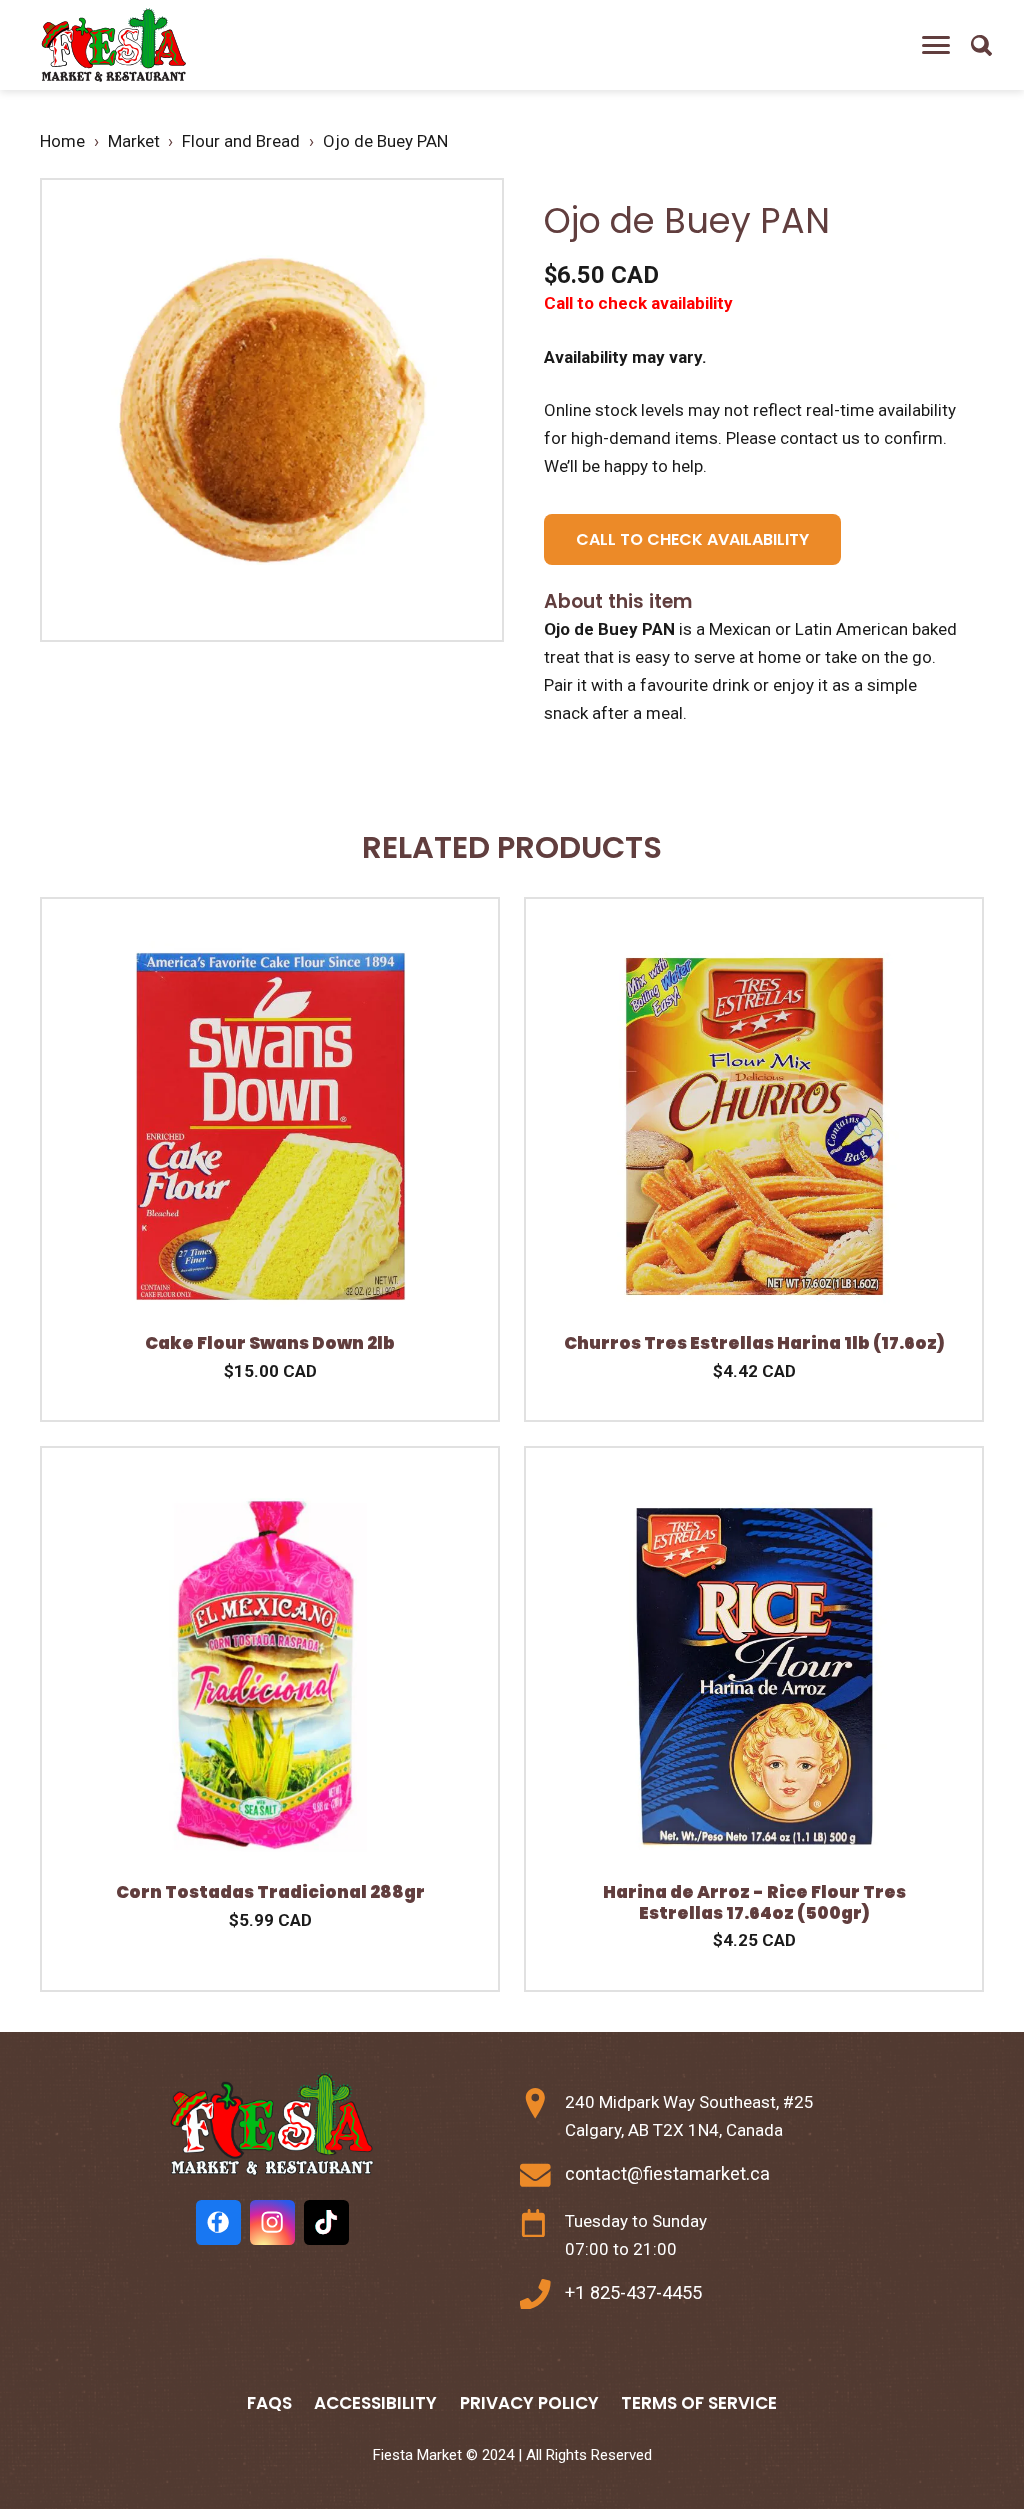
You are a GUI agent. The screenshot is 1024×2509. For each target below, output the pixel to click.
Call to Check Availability (692, 539)
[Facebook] (218, 2222)
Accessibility (375, 2403)
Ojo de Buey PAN (385, 141)
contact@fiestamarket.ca (667, 2173)
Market (134, 141)
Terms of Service (699, 2403)
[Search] (981, 45)
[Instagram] (272, 2222)
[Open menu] (936, 45)
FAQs (269, 2403)
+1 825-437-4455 (633, 2292)
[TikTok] (326, 2222)
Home (62, 141)
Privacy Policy (529, 2403)
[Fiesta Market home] (112, 45)
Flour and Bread (241, 141)
